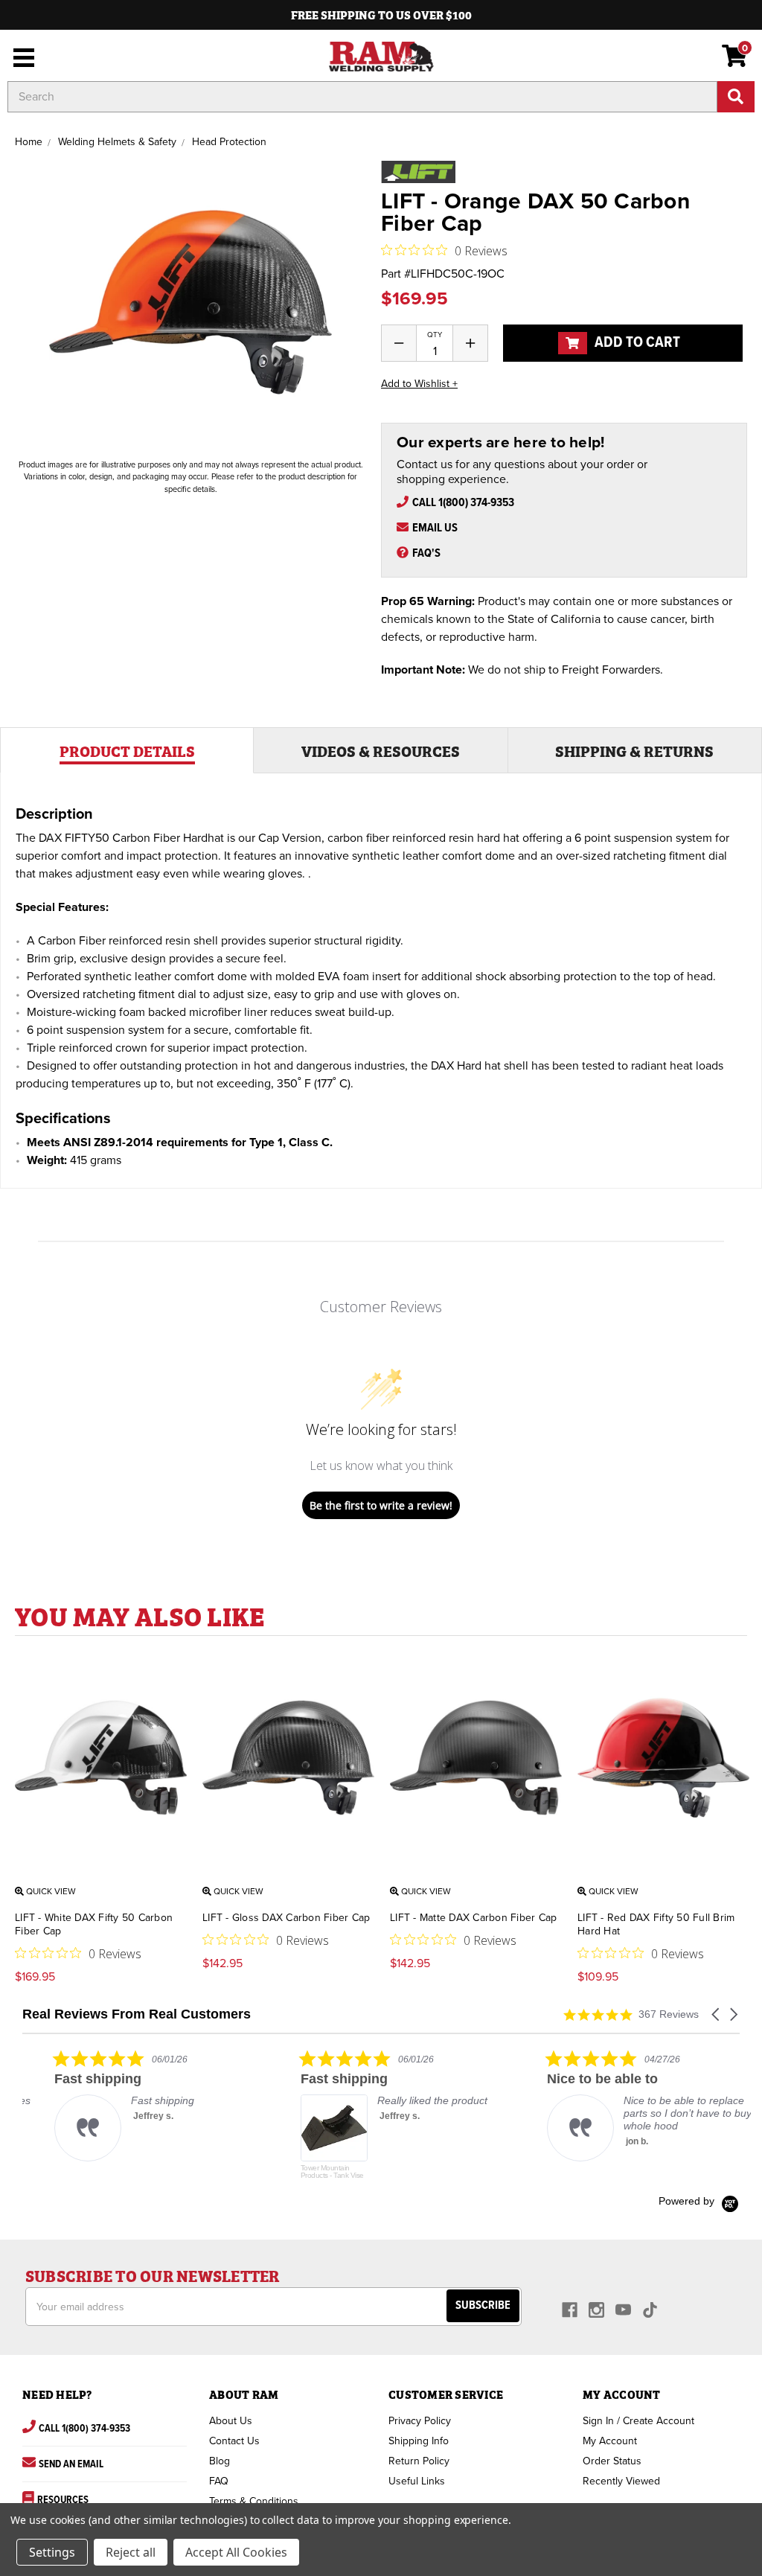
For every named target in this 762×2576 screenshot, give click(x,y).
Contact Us (234, 2441)
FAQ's (426, 553)
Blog (220, 2461)
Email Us (435, 528)
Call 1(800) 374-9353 (463, 503)
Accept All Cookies (236, 2552)
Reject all (131, 2552)
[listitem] (134, 2105)
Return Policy (419, 2461)
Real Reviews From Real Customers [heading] (137, 2014)
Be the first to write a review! (381, 1505)
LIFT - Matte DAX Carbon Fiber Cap (473, 1918)
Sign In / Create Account (638, 2421)
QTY (435, 335)
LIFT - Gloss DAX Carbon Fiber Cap (286, 1918)
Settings (52, 2552)
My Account (610, 2441)
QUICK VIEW (50, 1891)
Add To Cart (636, 343)
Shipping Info (419, 2441)
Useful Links (417, 2481)
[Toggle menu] (20, 56)
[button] (717, 2014)
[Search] (736, 97)
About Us (231, 2421)
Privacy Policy (420, 2421)
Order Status (612, 2461)
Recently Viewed (621, 2481)
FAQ (219, 2481)
